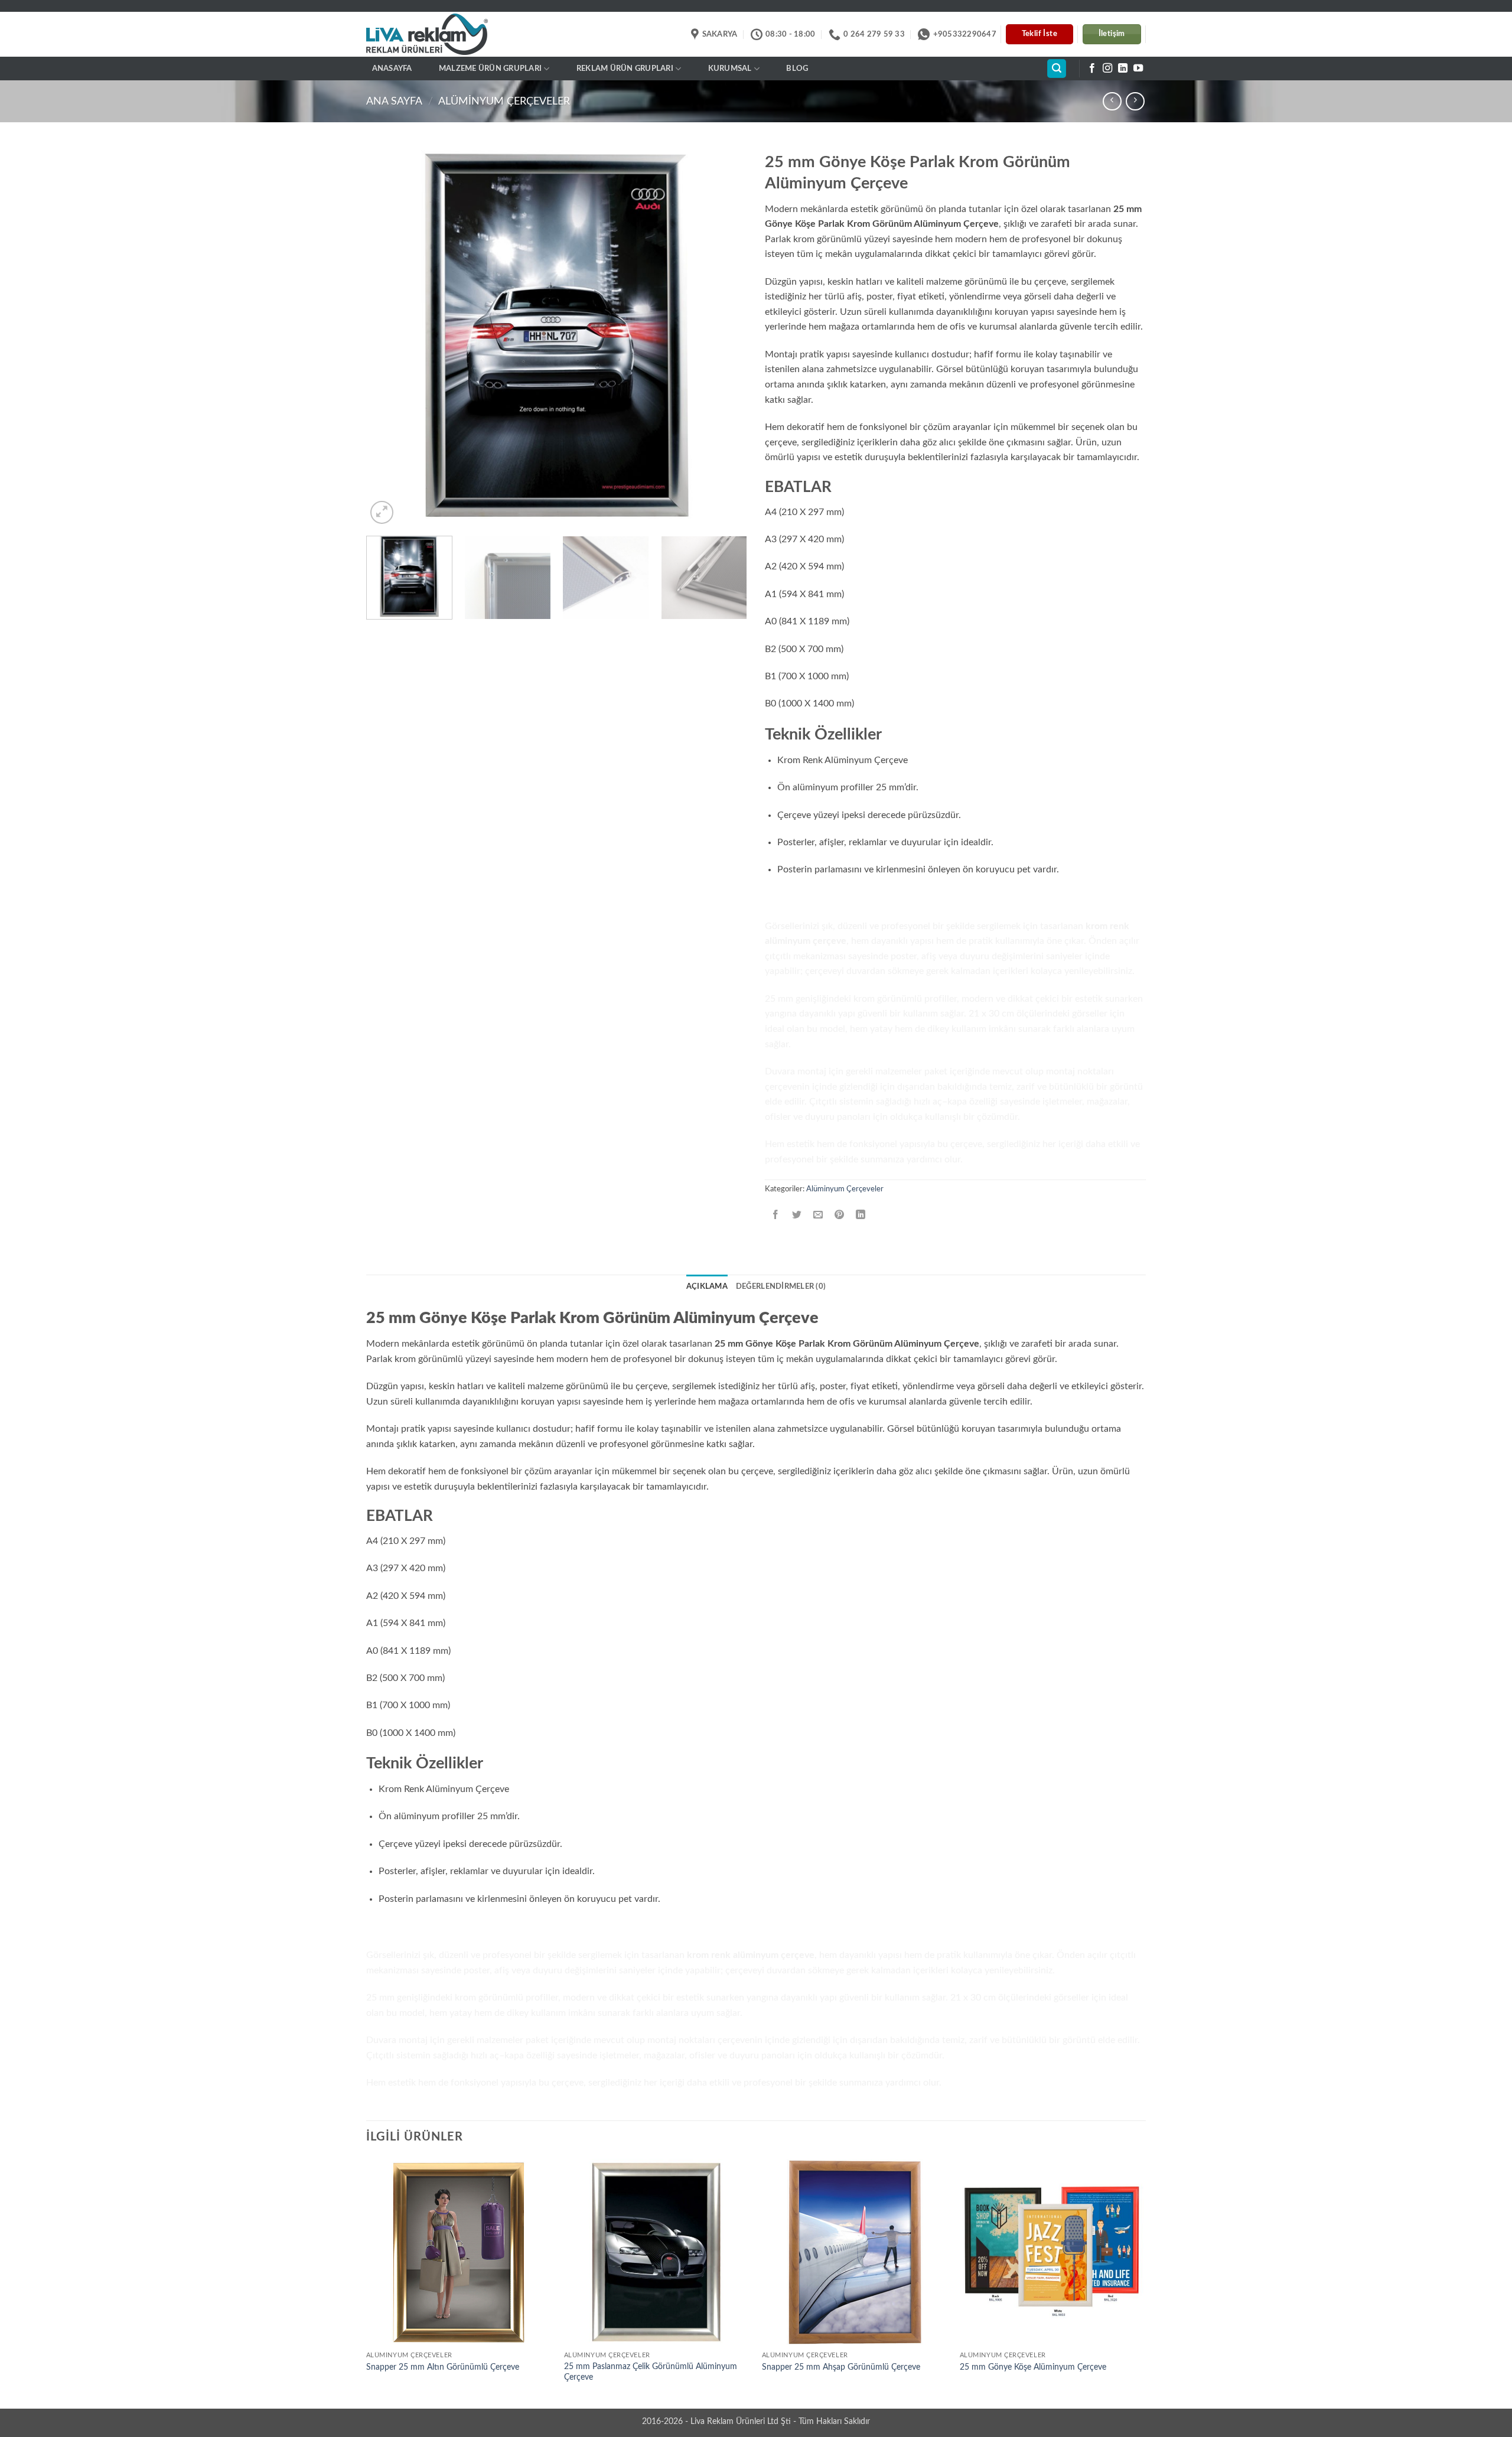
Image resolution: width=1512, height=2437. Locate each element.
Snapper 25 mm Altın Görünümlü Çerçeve (443, 2367)
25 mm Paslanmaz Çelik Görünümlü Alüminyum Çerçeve (651, 2372)
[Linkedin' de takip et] (1123, 69)
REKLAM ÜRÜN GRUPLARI (625, 69)
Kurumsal (730, 69)
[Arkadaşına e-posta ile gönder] (818, 1215)
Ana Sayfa (394, 101)
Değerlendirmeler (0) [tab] (781, 1286)
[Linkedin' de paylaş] (861, 1215)
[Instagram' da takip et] (1107, 69)
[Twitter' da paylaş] (797, 1215)
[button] (1057, 69)
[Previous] (389, 336)
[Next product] (1112, 101)
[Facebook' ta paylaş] (776, 1215)
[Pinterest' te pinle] (840, 1215)
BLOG (797, 69)
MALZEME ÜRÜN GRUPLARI (490, 69)
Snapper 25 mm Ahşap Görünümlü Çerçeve (841, 2367)
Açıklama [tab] (707, 1286)
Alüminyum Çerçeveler (504, 101)
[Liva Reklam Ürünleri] (437, 35)
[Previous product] (1135, 101)
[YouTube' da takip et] (1138, 69)
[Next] (725, 336)
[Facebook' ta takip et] (1092, 69)
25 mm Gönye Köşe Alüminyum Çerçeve (1033, 2367)
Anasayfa (392, 69)
